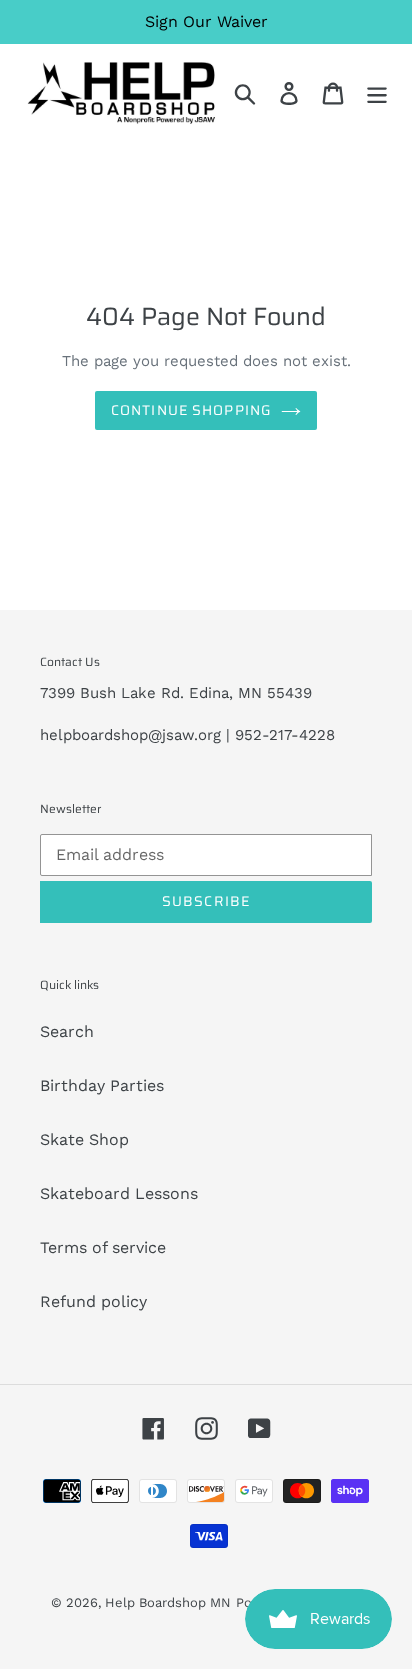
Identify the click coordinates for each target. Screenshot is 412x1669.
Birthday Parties (102, 1085)
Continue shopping (191, 410)
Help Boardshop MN (168, 1602)
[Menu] (377, 92)
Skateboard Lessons (119, 1193)
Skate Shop (84, 1139)
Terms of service (103, 1247)
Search (67, 1031)
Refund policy (93, 1301)
